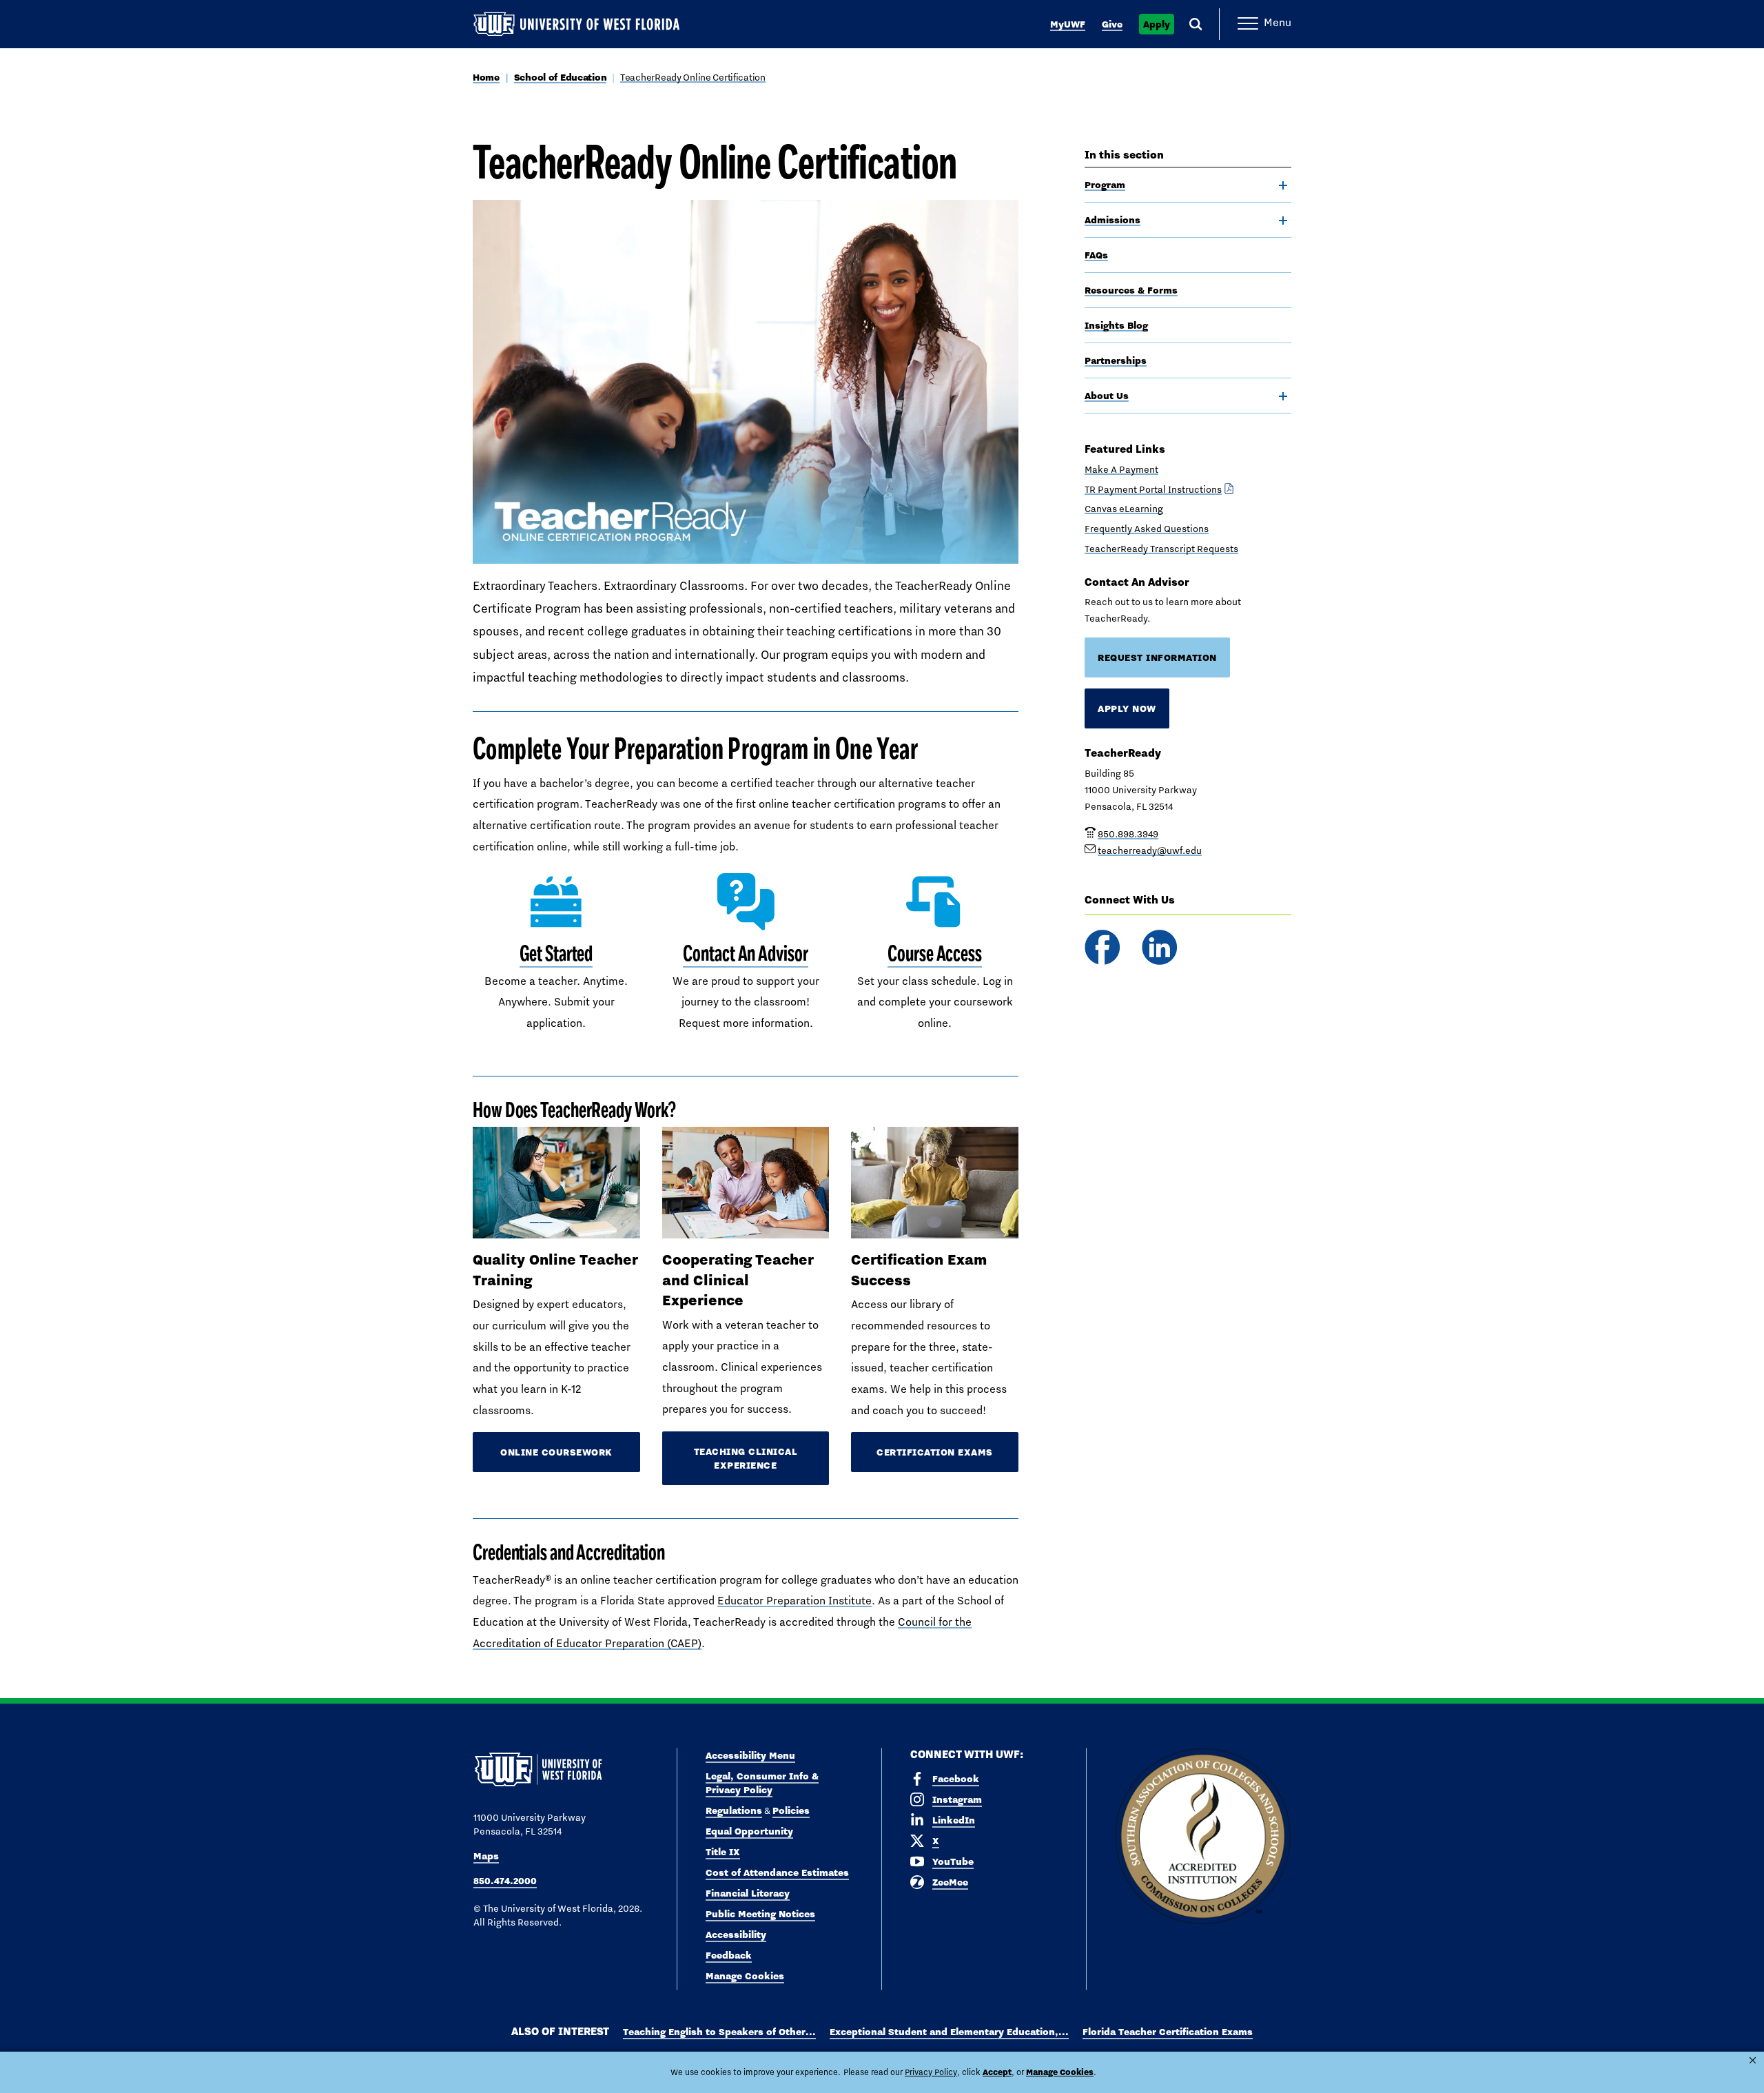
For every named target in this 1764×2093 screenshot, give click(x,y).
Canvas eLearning (1124, 509)
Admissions (1112, 220)
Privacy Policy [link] (931, 2072)
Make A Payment (1121, 469)
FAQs (1096, 255)
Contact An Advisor (745, 953)
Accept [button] (997, 2072)
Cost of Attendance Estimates (777, 1872)
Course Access (935, 953)
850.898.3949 (1128, 834)
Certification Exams (935, 1452)
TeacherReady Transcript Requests (1161, 549)
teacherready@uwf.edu (1150, 850)
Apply (1157, 24)
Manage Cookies (745, 1976)
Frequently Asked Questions (1147, 529)
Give (1112, 24)
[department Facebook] (1102, 947)
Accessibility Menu (750, 1755)
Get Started (556, 953)
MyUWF (1068, 24)
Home (486, 77)
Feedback (729, 1955)
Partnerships (1116, 360)
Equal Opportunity (749, 1831)
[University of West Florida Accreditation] (1203, 1837)
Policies (791, 1810)
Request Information (1157, 657)
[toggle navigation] (1283, 185)
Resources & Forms (1131, 290)
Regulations (734, 1810)
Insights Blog (1116, 325)
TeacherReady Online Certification (693, 77)
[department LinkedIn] (1159, 947)
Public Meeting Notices (760, 1914)
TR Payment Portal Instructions (1153, 489)
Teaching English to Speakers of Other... (719, 2032)
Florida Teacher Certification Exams (1168, 2032)
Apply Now (1127, 708)
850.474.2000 (505, 1881)
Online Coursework (556, 1452)
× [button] (1753, 2060)
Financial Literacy (748, 1893)
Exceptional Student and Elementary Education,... (949, 2032)
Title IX (723, 1852)
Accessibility (736, 1934)
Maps (486, 1856)
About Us (1107, 396)
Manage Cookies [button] (1060, 2072)
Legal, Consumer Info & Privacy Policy (762, 1783)
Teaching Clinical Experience (746, 1458)
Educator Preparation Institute (794, 1601)
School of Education (561, 77)
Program (1105, 185)
